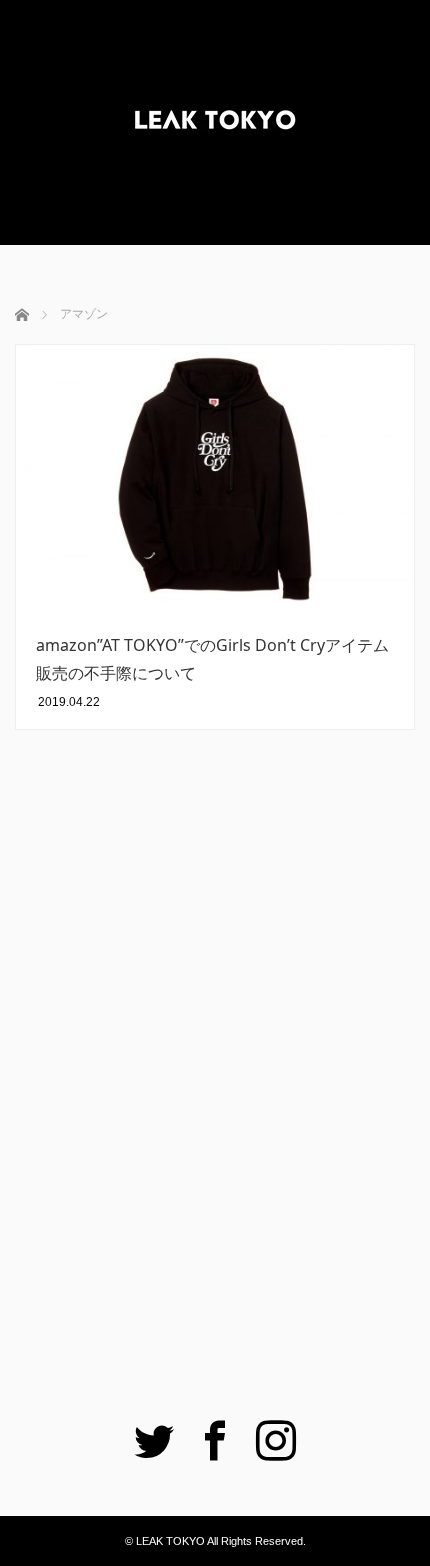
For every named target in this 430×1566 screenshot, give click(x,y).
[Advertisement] (215, 1085)
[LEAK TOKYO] (215, 122)
